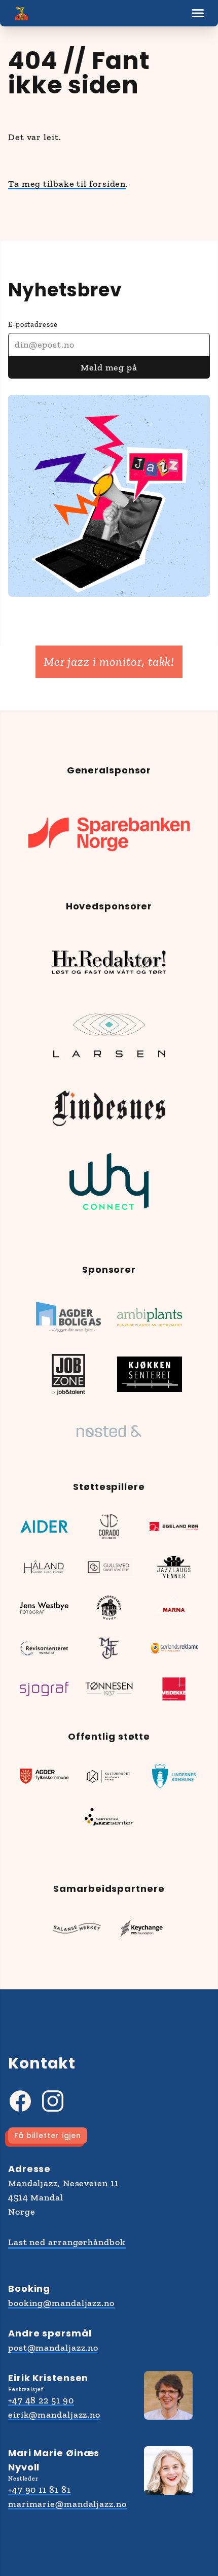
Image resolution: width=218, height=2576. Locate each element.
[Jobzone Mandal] (68, 1374)
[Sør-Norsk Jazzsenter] (109, 1817)
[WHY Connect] (109, 1181)
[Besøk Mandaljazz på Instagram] (53, 2101)
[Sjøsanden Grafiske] (44, 1689)
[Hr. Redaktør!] (109, 962)
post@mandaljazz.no (53, 2348)
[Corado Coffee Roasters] (109, 1527)
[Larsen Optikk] (109, 1035)
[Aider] (44, 1527)
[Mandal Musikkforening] (109, 1648)
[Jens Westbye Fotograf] (44, 1608)
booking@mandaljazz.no (61, 2303)
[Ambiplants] (150, 1317)
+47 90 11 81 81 (40, 2490)
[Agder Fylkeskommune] (44, 1776)
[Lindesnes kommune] (174, 1776)
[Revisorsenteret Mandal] (44, 1648)
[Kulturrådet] (109, 1776)
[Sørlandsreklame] (174, 1648)
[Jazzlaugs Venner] (174, 1567)
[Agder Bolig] (68, 1317)
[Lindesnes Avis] (109, 1108)
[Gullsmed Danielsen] (109, 1567)
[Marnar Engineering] (174, 1608)
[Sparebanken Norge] (109, 834)
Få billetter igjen (48, 2136)
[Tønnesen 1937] (109, 1689)
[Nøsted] (109, 1431)
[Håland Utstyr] (44, 1567)
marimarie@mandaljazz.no (67, 2504)
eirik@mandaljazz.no (54, 2415)
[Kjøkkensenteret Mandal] (150, 1374)
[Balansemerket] (77, 1928)
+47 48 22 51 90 (41, 2400)
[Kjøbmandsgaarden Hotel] (109, 1608)
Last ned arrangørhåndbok (67, 2242)
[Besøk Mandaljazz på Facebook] (20, 2101)
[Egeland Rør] (174, 1527)
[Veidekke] (174, 1689)
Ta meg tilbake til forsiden (67, 184)
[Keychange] (141, 1928)
